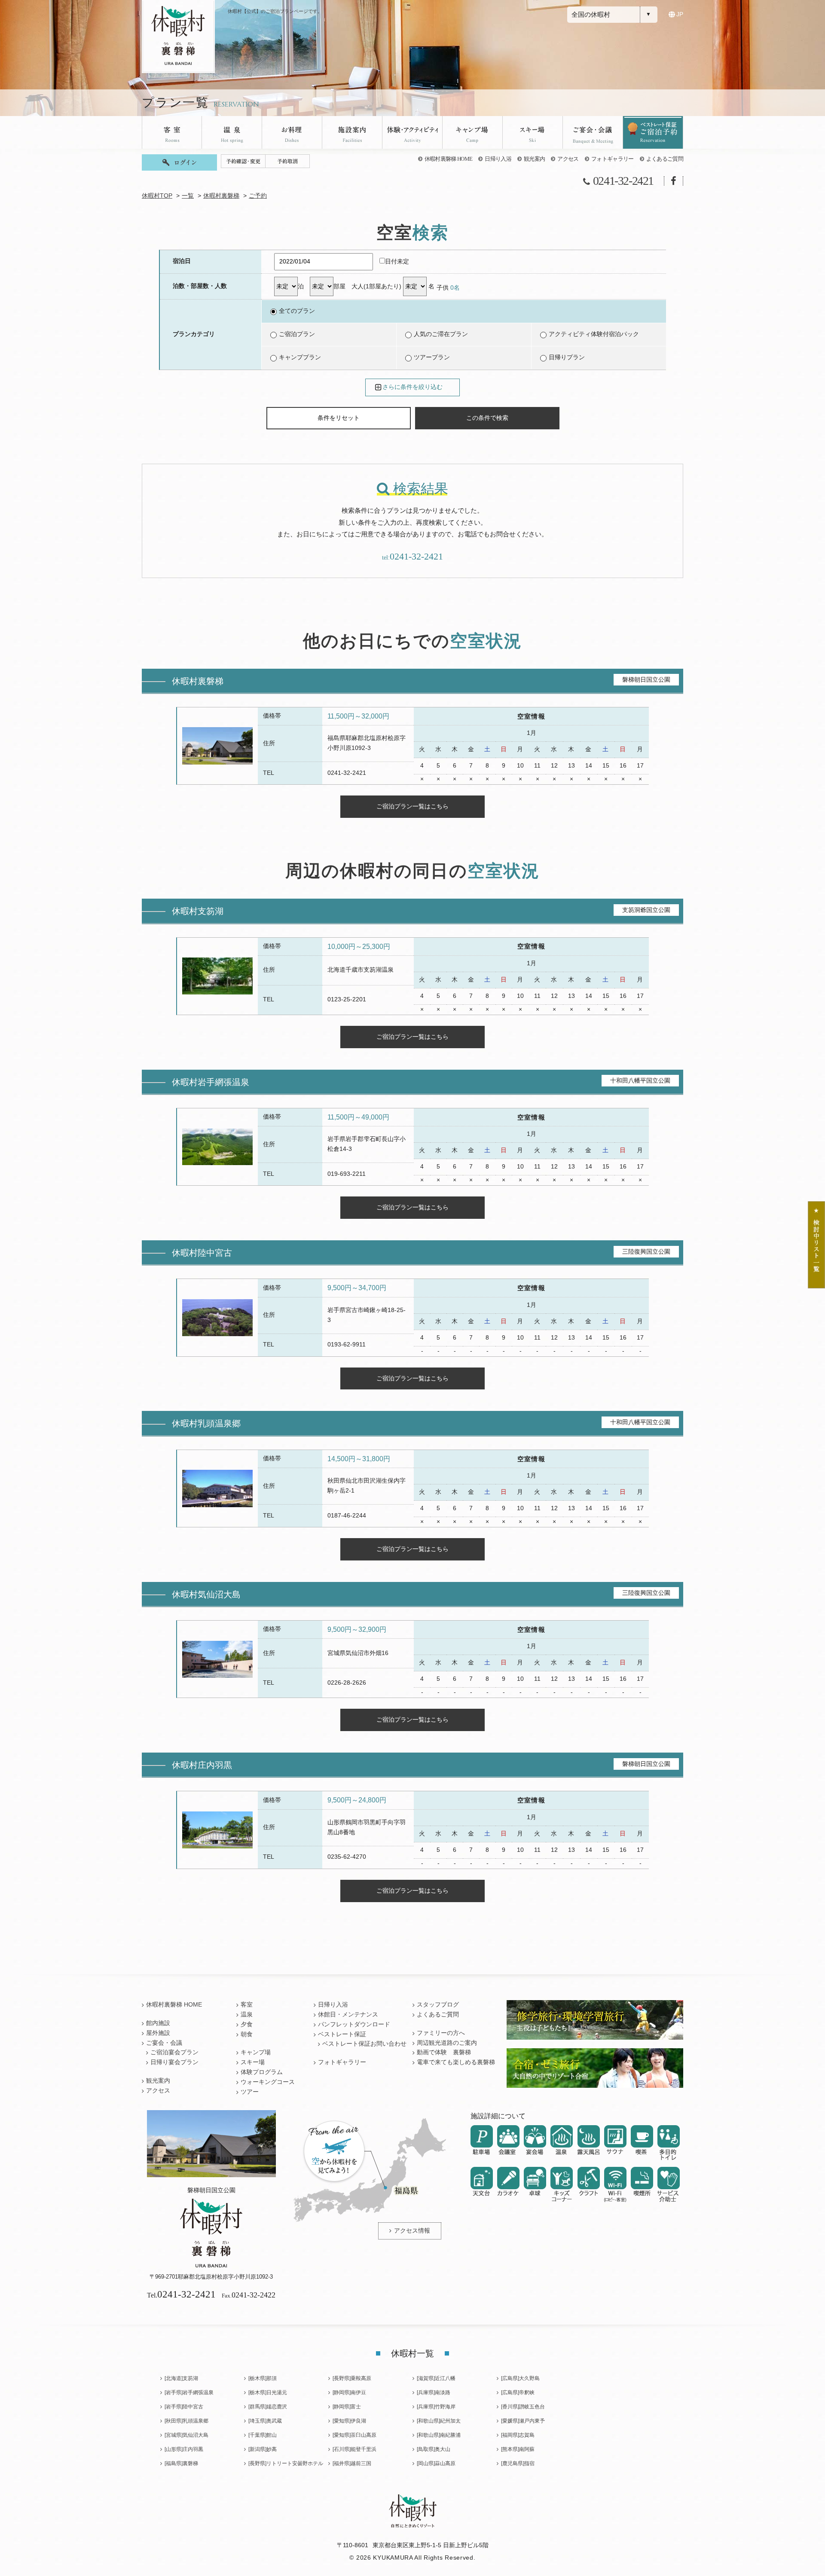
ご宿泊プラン (297, 334)
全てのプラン (297, 311)
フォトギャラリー (613, 159)
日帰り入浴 (498, 159)
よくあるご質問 (665, 159)
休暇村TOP (157, 196)
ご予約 (258, 196)
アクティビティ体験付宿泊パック (594, 334)
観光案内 (534, 159)
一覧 (188, 196)
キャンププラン (300, 357)
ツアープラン (432, 357)
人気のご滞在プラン (441, 334)
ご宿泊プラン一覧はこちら (412, 806)
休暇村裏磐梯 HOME (449, 159)
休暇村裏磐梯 (221, 196)
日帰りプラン (567, 357)
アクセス (568, 159)
